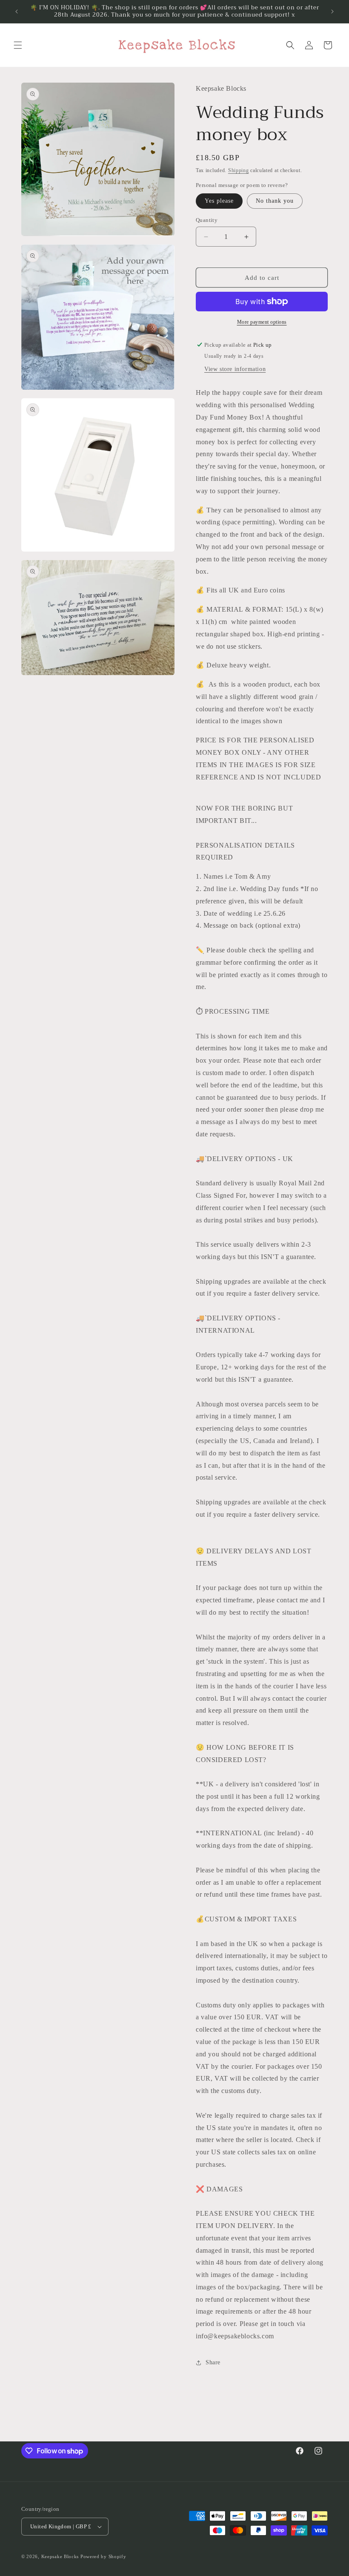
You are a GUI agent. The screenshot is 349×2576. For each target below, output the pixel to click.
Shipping (239, 170)
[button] (18, 45)
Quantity (207, 220)
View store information (235, 369)
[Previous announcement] (17, 11)
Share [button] (213, 2362)
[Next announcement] (332, 11)
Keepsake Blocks (60, 2556)
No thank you (275, 201)
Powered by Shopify (103, 2556)
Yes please (219, 201)
